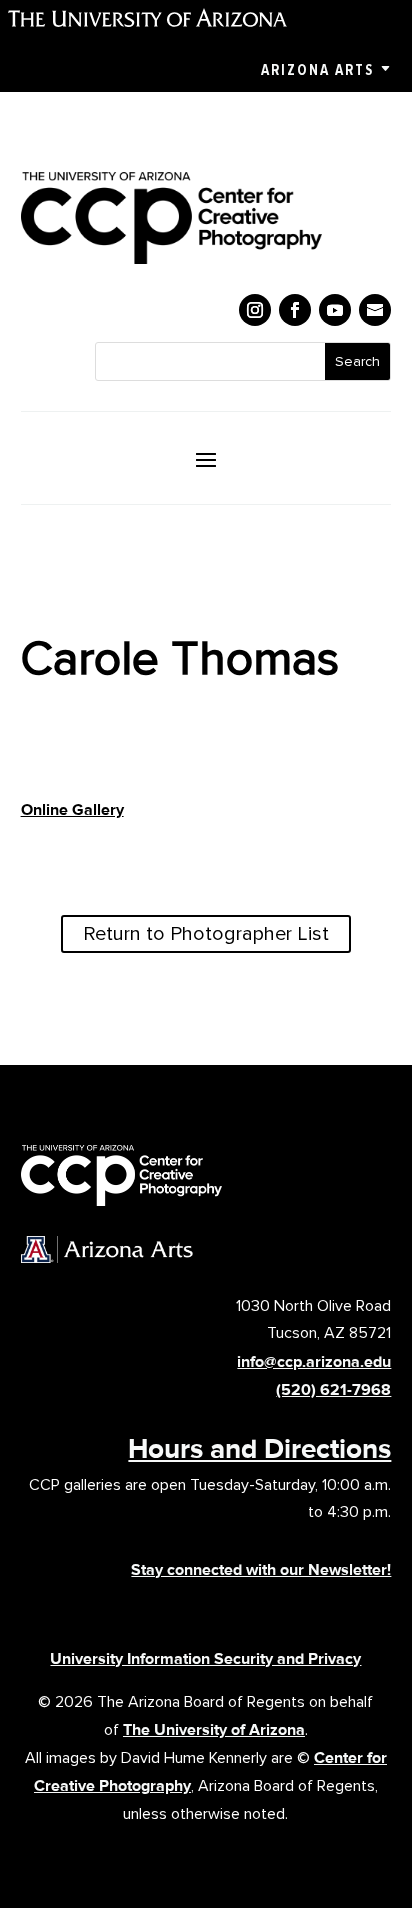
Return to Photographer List (206, 934)
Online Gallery (72, 809)
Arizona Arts (317, 70)
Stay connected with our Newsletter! (261, 1569)
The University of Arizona (214, 1729)
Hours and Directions (259, 1448)
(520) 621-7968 (333, 1389)
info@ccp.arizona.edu (314, 1361)
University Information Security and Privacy (205, 1658)
